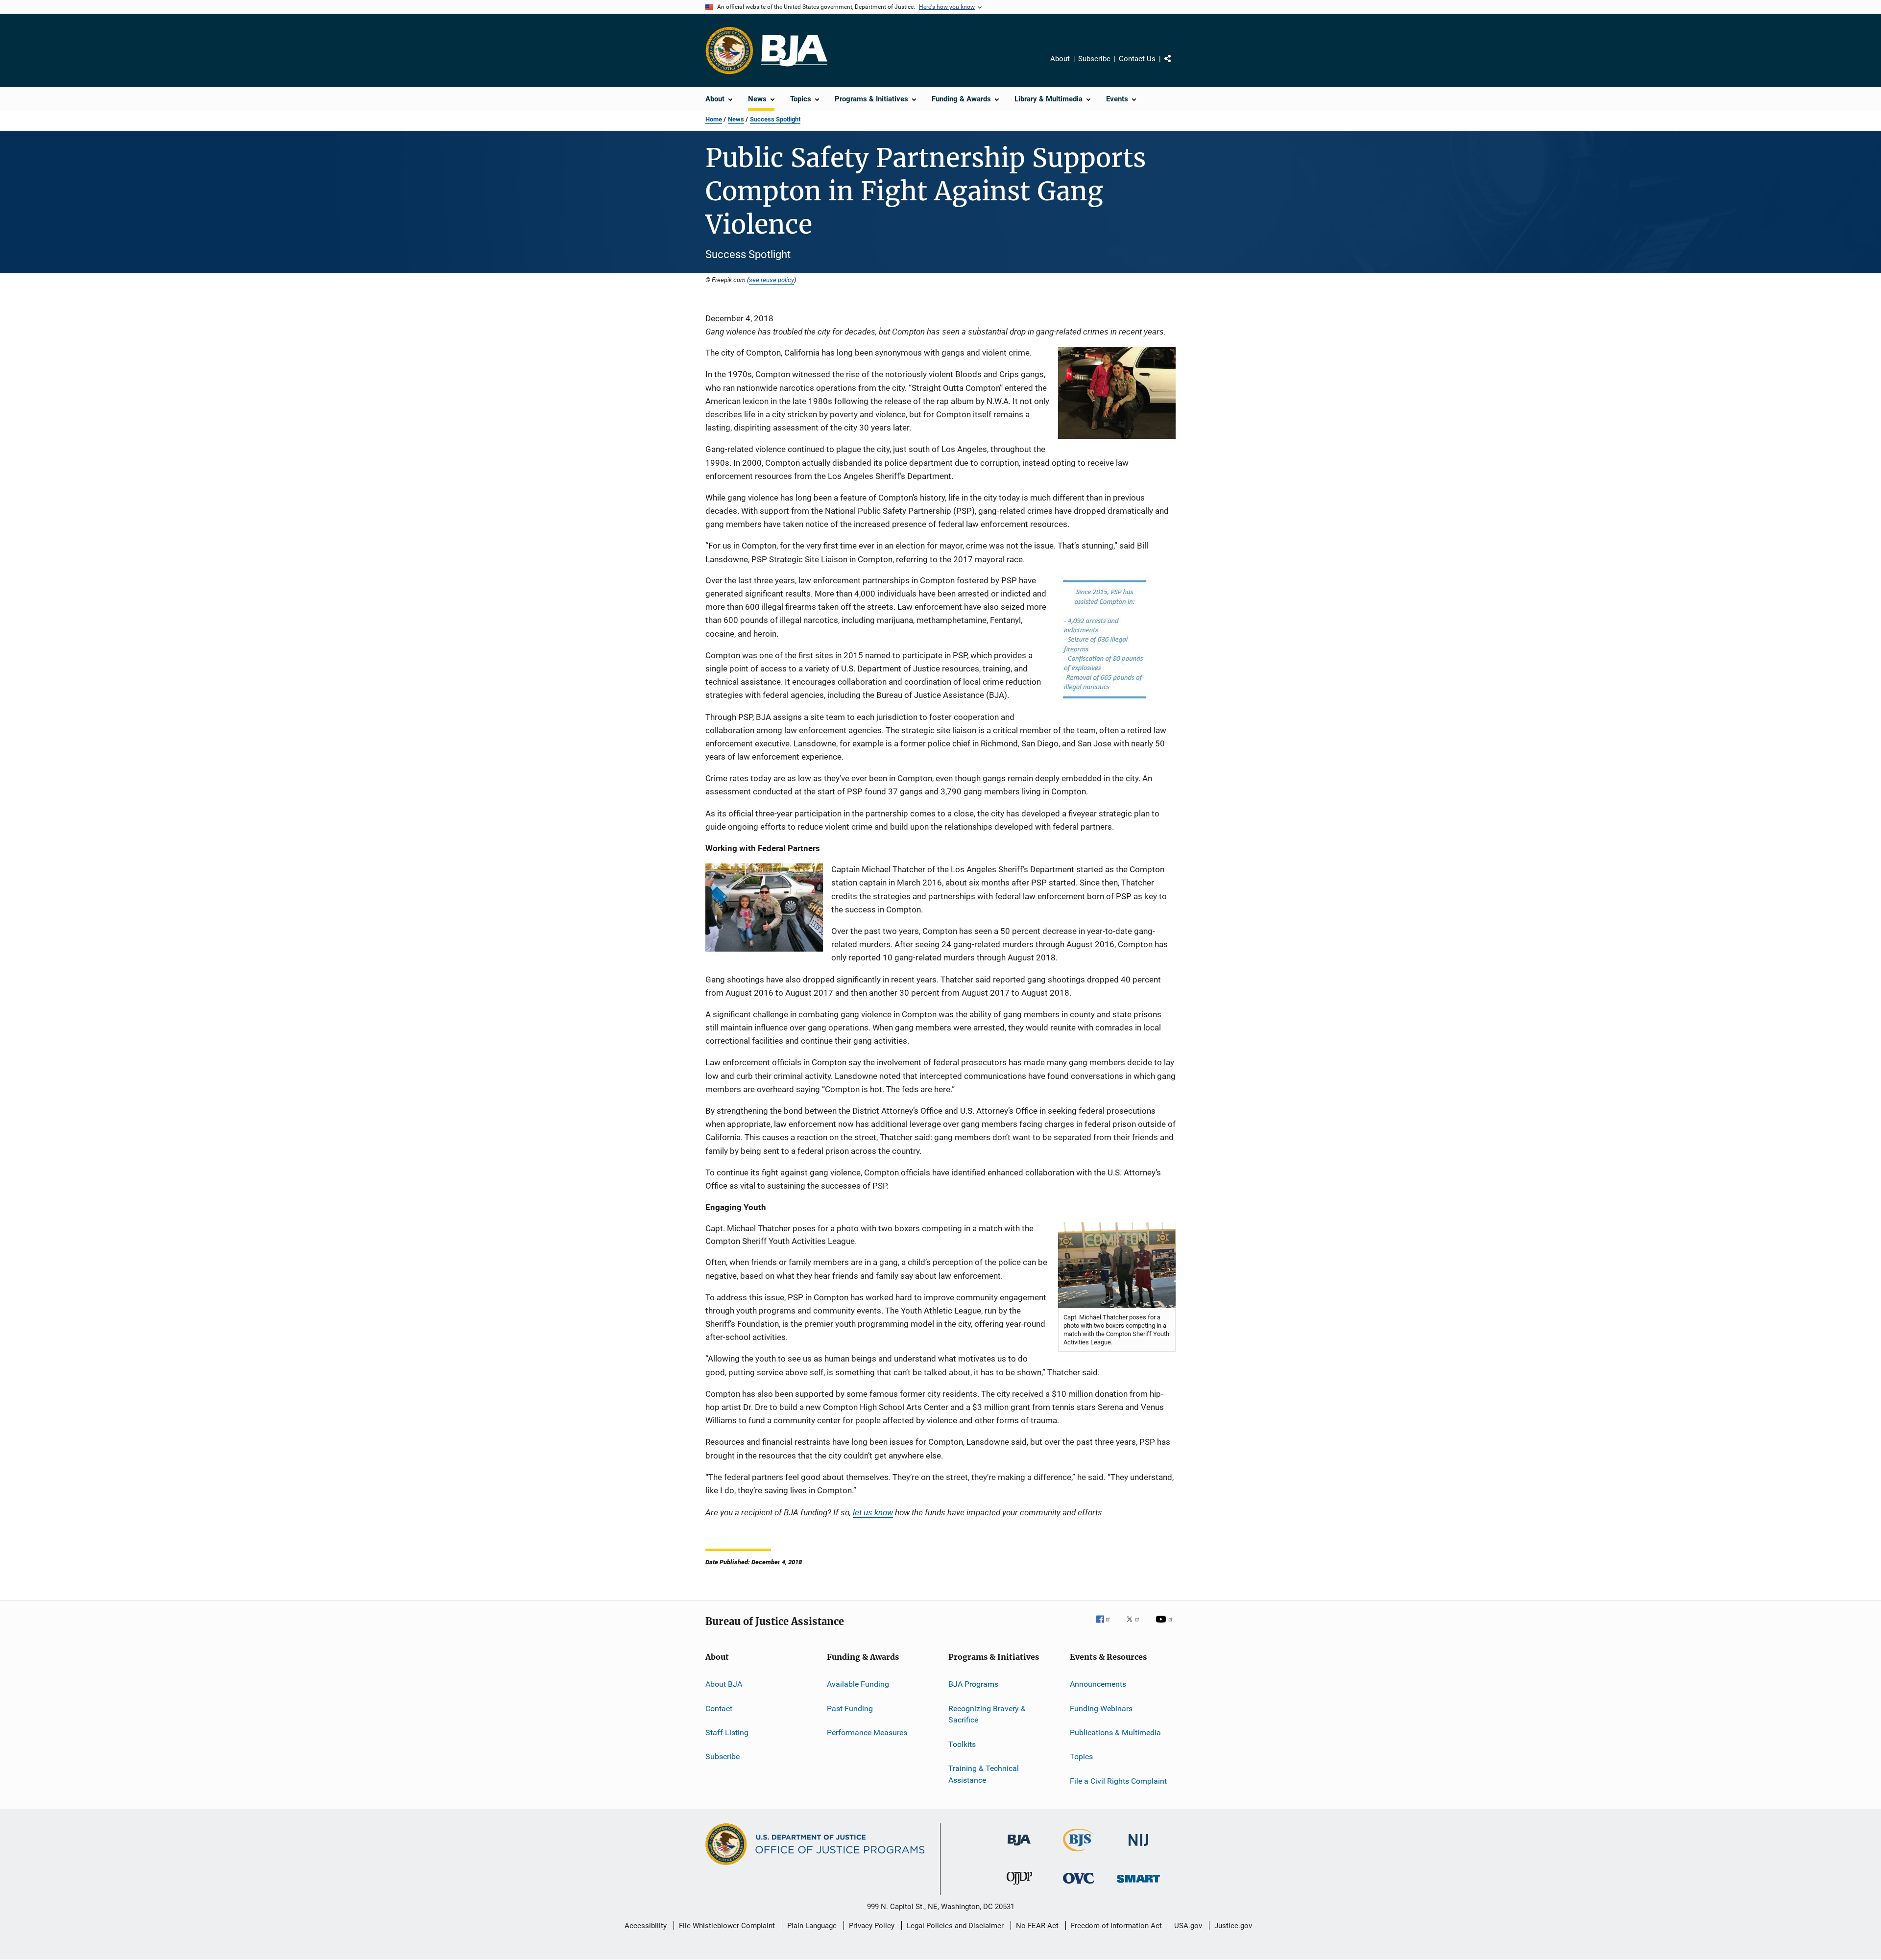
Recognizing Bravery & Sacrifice (987, 1714)
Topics (1081, 1757)
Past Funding (850, 1708)
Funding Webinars (1101, 1708)
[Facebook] (1107, 1626)
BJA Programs (973, 1684)
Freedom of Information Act (1116, 1926)
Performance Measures (867, 1733)
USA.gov (1188, 1926)
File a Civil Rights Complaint (1118, 1781)
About (1060, 59)
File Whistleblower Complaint (727, 1926)
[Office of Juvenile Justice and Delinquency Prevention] (1019, 1887)
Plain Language (812, 1926)
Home (714, 119)
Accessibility (646, 1926)
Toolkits (962, 1744)
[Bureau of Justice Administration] (1019, 1847)
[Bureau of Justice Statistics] (1079, 1853)
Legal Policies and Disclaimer (955, 1926)
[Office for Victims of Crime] (1079, 1885)
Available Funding (858, 1684)
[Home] (794, 51)
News (736, 119)
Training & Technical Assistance (984, 1774)
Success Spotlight (775, 119)
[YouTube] (1166, 1626)
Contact (719, 1708)
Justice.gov (1233, 1926)
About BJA (724, 1684)
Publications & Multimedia (1115, 1733)
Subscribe (1094, 59)
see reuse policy (772, 280)
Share (1176, 66)
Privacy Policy (872, 1926)
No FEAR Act (1037, 1926)
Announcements (1098, 1684)
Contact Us (1137, 59)
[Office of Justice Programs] (729, 50)
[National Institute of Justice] (1138, 1848)
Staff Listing (727, 1733)
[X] (1136, 1626)
